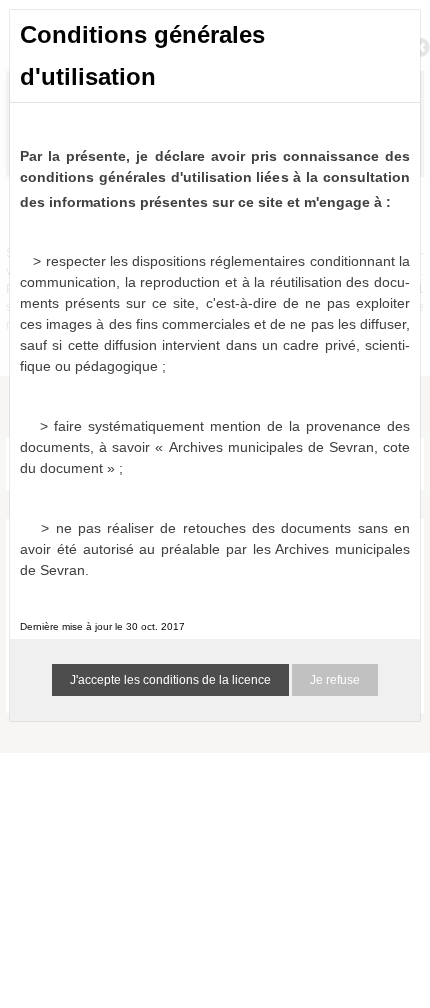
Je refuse (335, 680)
